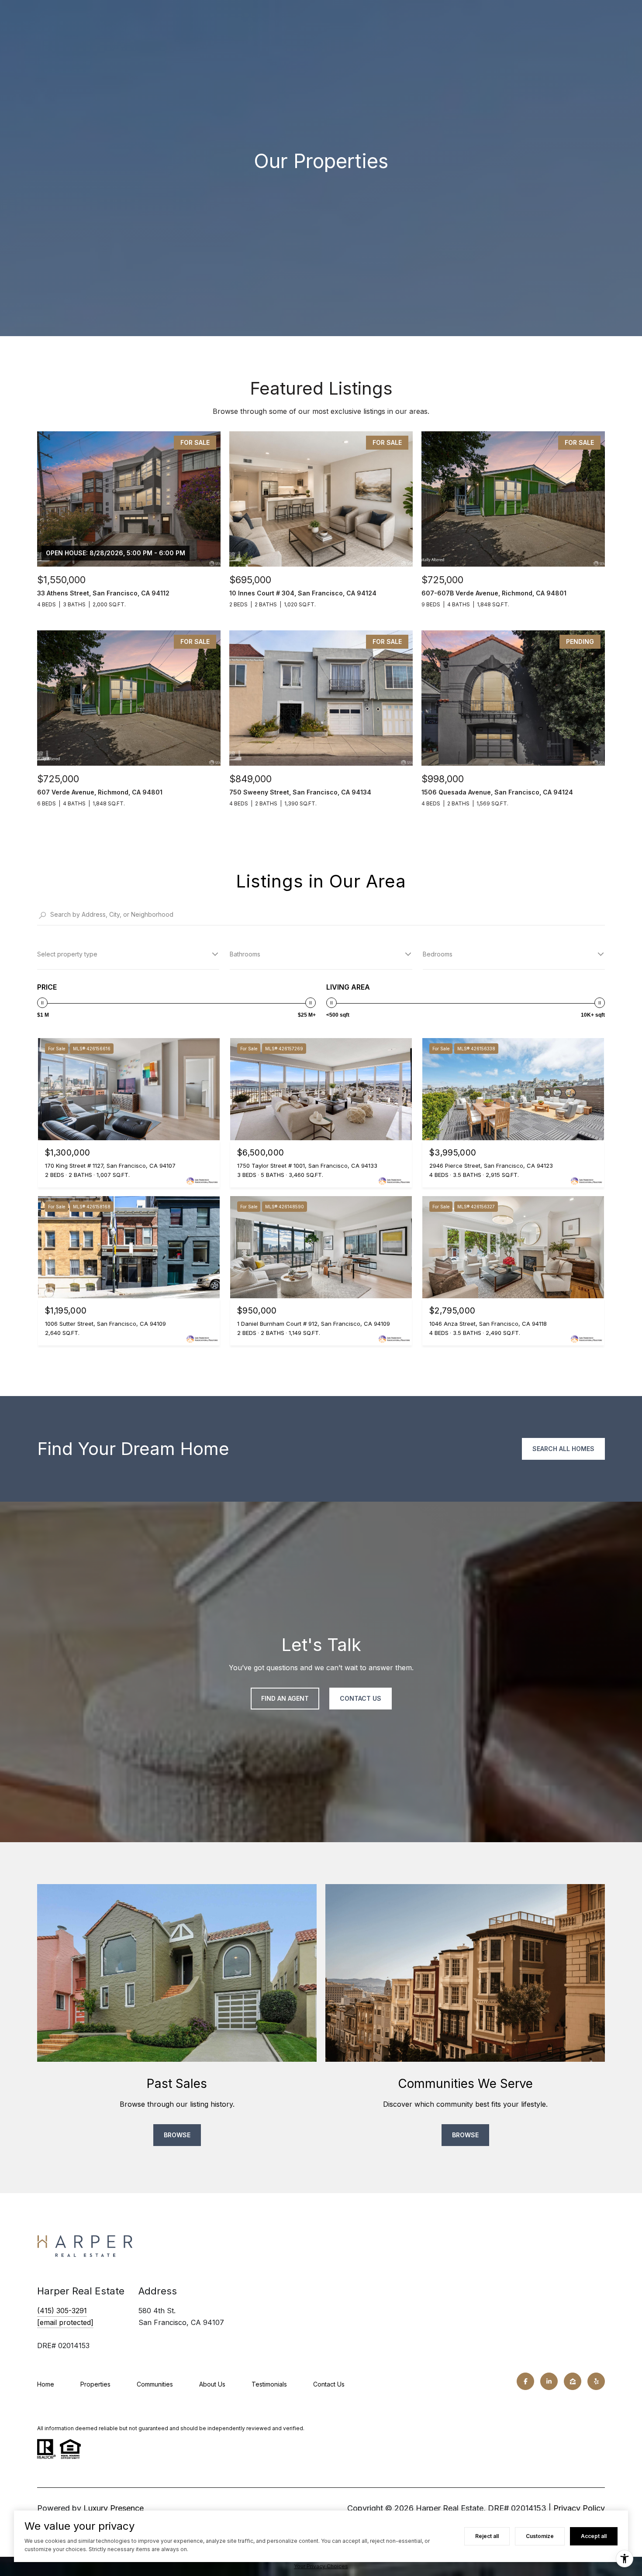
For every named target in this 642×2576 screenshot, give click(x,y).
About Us (212, 2384)
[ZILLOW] (573, 2381)
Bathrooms (245, 954)
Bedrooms (438, 954)
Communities (155, 2384)
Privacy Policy (579, 2508)
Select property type (67, 954)
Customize (540, 2536)
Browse (177, 2135)
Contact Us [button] (361, 1698)
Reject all (487, 2536)
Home (46, 2384)
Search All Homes (563, 1449)
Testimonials (269, 2384)
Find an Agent (285, 1698)
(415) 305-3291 (62, 2311)
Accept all (594, 2536)
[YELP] (596, 2381)
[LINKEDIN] (549, 2381)
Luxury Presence (114, 2508)
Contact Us (329, 2384)
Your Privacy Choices (321, 2566)
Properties (95, 2384)
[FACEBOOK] (525, 2381)
